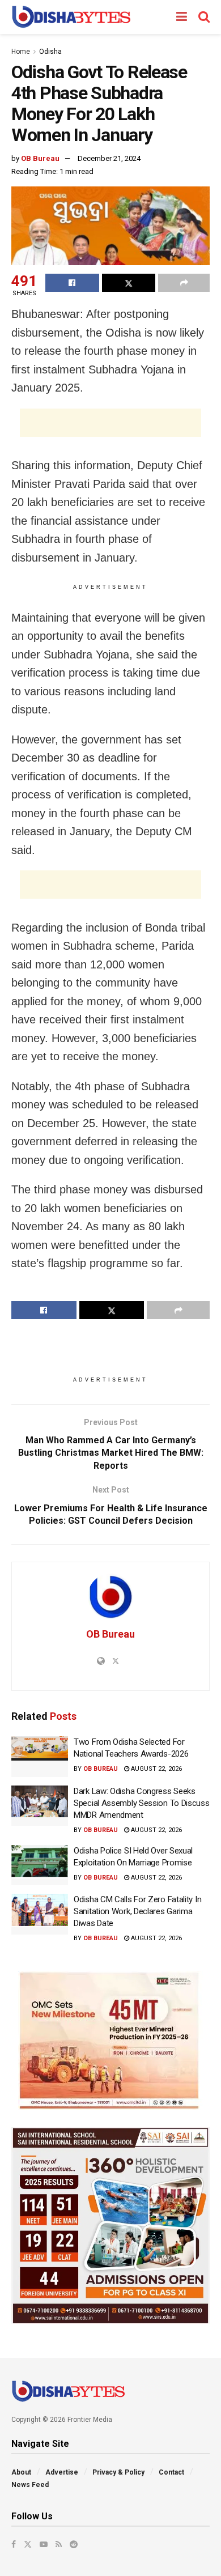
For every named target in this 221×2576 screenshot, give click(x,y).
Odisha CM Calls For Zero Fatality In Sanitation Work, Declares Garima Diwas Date (137, 1911)
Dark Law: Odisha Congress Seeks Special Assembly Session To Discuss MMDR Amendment (142, 1803)
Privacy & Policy (118, 2472)
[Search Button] (204, 17)
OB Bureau (40, 158)
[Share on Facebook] (72, 283)
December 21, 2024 (109, 158)
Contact (171, 2472)
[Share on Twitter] (129, 283)
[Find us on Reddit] (74, 2544)
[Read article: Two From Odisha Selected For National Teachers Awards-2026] (40, 1757)
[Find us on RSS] (59, 2544)
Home (21, 52)
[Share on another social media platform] (184, 283)
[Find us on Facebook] (14, 2544)
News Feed (30, 2485)
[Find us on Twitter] (28, 2544)
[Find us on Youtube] (44, 2544)
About (21, 2472)
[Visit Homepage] (71, 17)
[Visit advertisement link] (110, 2041)
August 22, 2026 (156, 1769)
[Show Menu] (182, 17)
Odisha (50, 52)
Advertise (62, 2472)
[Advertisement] (110, 423)
